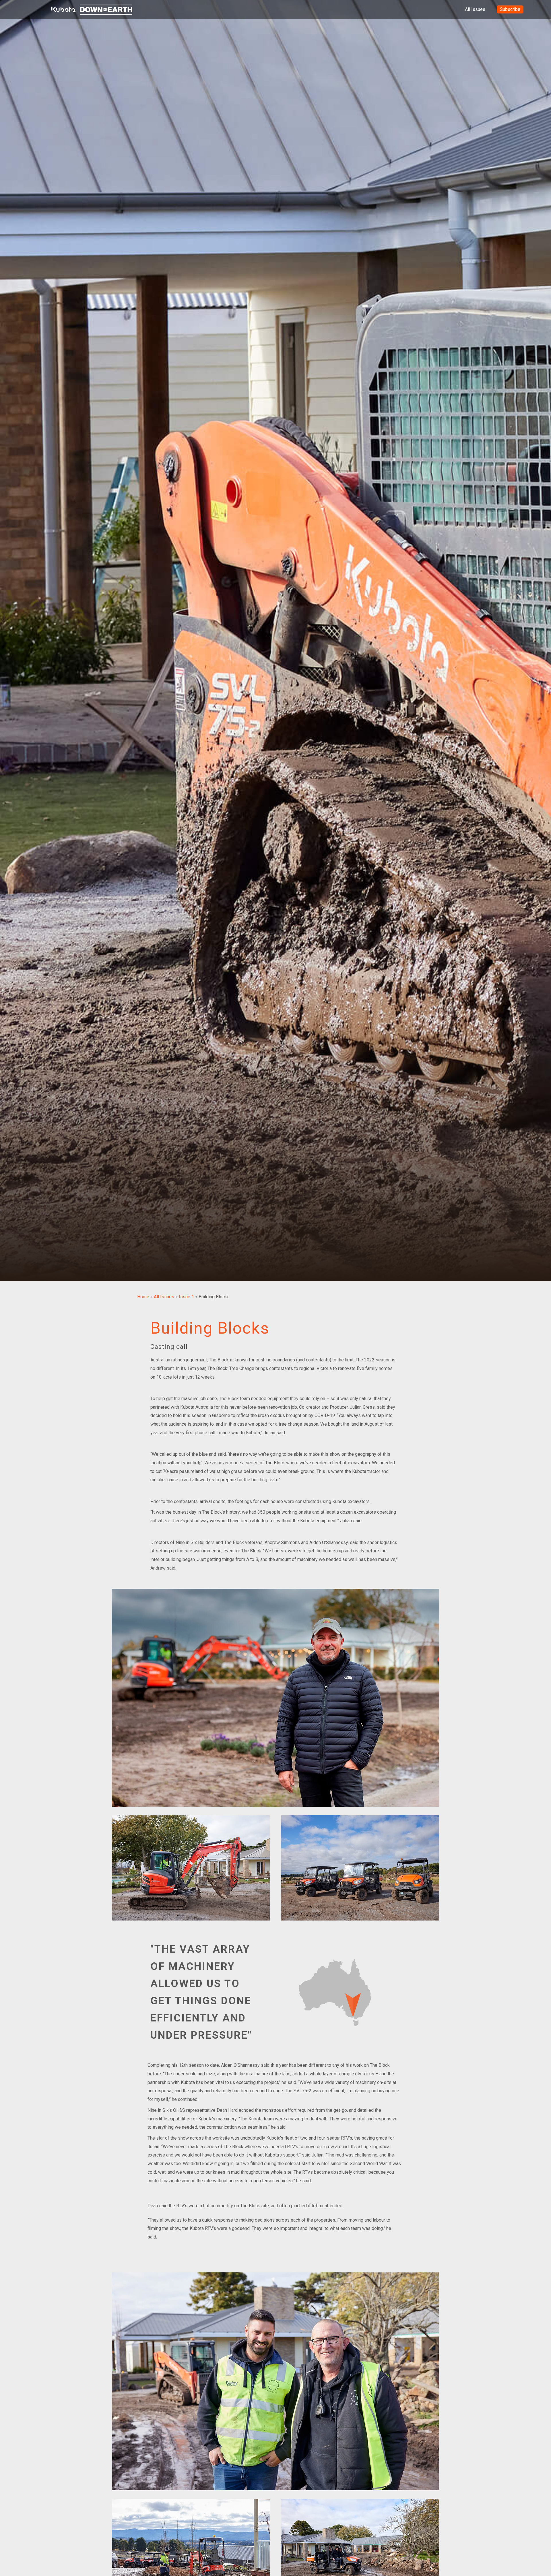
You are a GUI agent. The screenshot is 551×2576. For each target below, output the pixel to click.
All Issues (475, 9)
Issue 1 (186, 1297)
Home (143, 1297)
